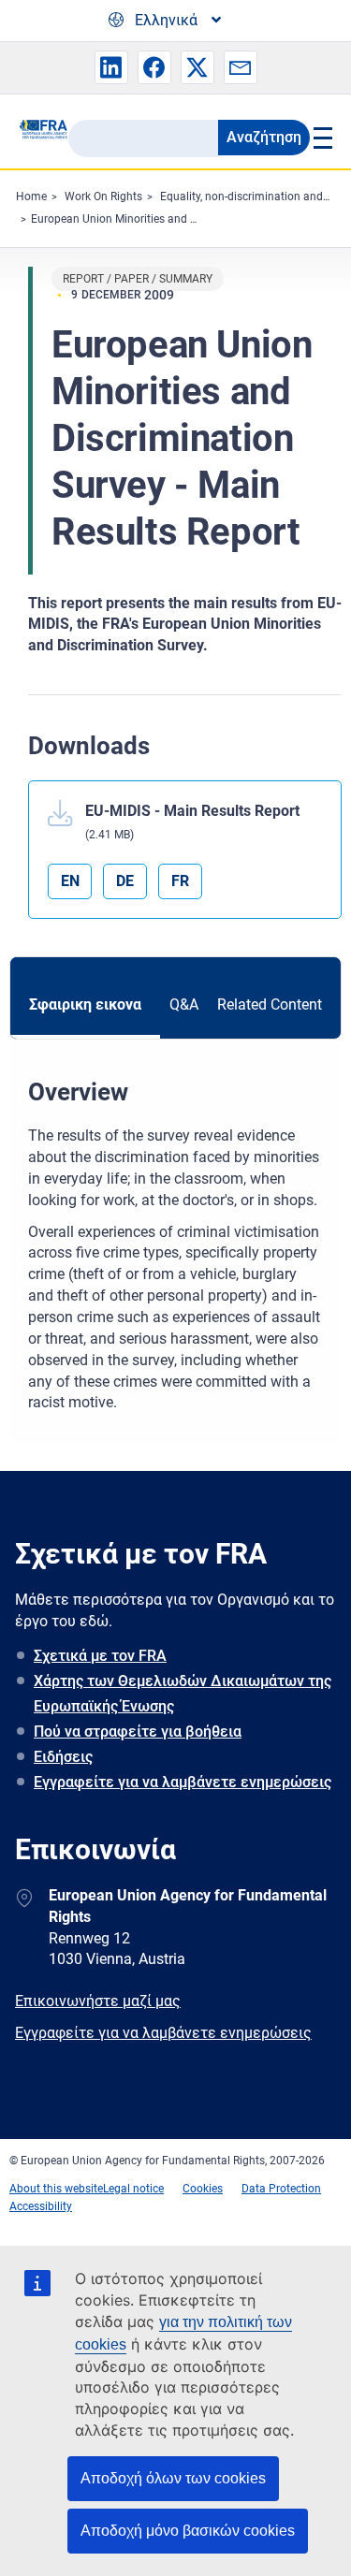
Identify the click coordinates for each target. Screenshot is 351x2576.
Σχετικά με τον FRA (100, 1656)
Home (31, 196)
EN (70, 881)
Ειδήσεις (63, 1757)
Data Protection (281, 2189)
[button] (111, 67)
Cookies (203, 2189)
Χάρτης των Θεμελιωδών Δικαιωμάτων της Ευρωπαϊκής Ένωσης (183, 1694)
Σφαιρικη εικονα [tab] (85, 1004)
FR (180, 881)
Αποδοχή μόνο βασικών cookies (188, 2531)
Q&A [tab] (184, 1004)
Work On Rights (103, 196)
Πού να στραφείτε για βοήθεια (138, 1732)
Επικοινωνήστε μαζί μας (98, 2001)
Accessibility (41, 2206)
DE (125, 881)
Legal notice (133, 2189)
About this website (56, 2189)
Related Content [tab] (270, 1004)
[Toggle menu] (322, 138)
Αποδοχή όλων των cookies (173, 2478)
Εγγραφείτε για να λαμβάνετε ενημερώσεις (183, 1782)
